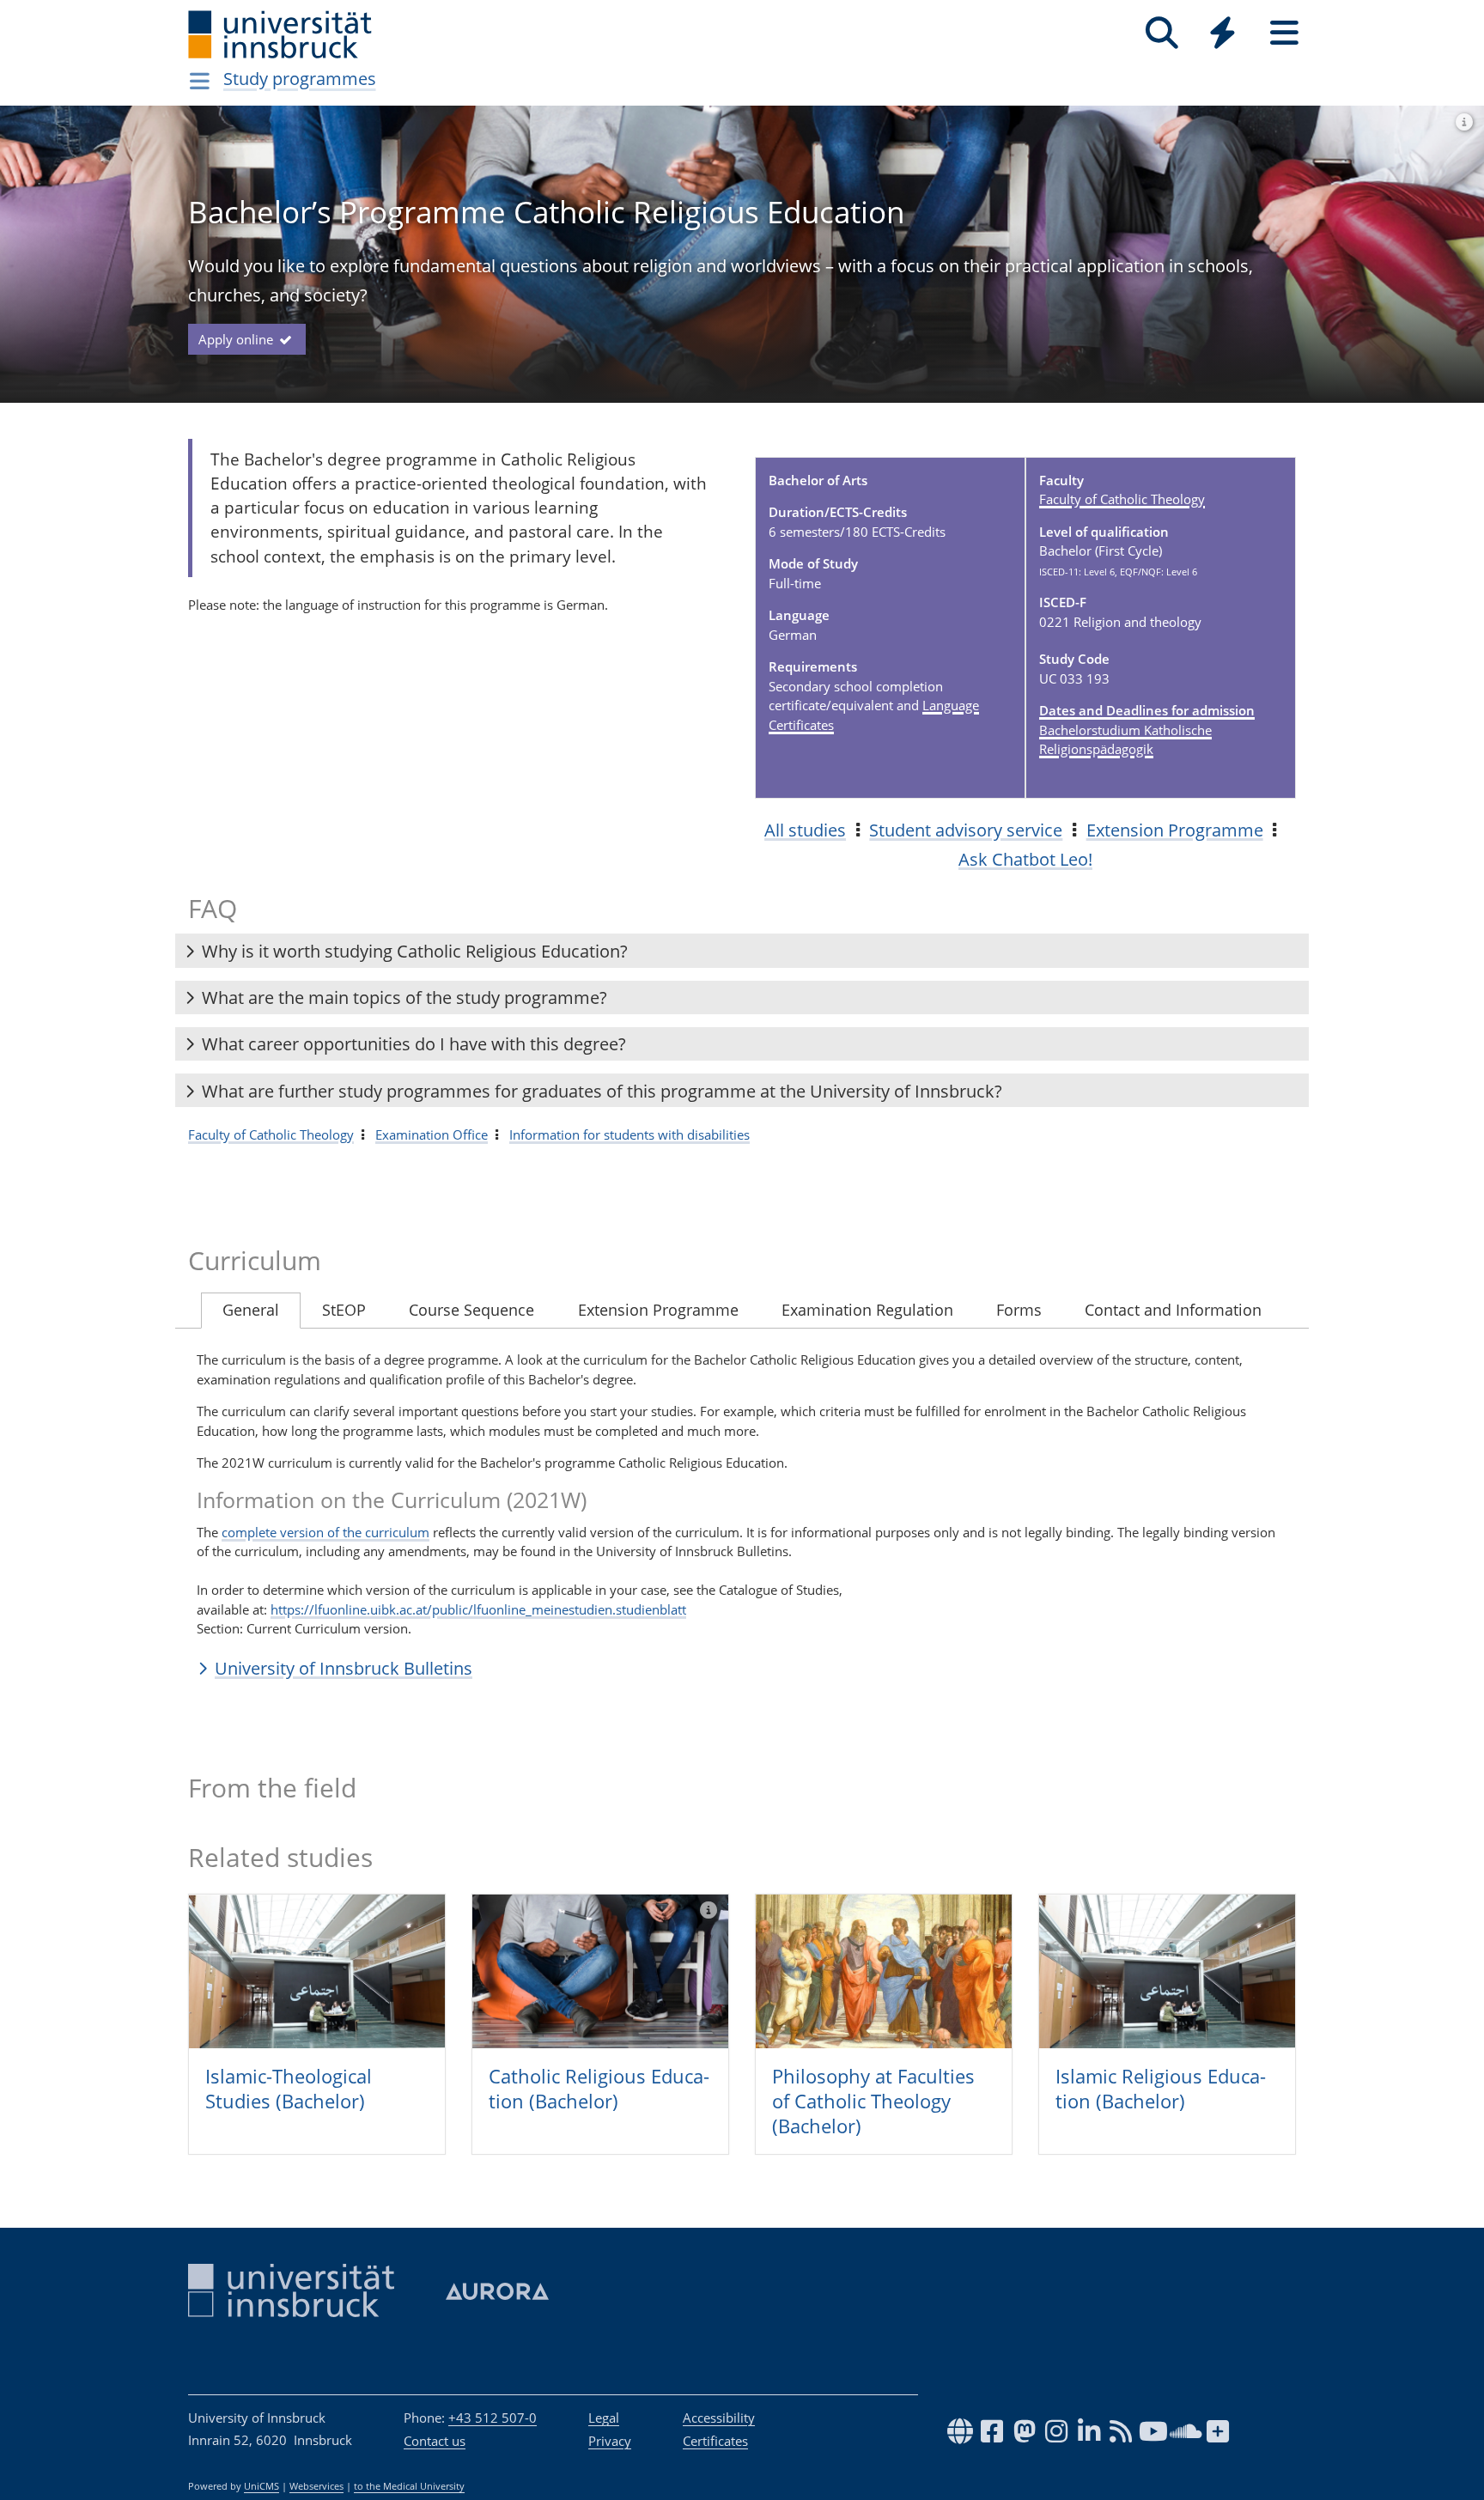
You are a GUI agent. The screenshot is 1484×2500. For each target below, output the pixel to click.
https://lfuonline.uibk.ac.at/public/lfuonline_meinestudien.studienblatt (478, 1609)
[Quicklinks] (1222, 33)
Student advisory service (966, 830)
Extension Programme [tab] (658, 1310)
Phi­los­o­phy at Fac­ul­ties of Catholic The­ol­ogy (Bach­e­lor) (873, 2100)
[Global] (1223, 35)
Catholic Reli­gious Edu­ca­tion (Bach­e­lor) (599, 2088)
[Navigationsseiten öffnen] (200, 81)
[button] (742, 951)
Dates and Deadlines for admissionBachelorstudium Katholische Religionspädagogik (1147, 730)
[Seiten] (1284, 33)
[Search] (1162, 33)
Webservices (316, 2486)
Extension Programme (1175, 830)
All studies (805, 830)
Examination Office (432, 1134)
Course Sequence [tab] (471, 1310)
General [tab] (251, 1310)
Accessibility (719, 2418)
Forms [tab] (1019, 1310)
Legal (604, 2418)
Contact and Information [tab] (1173, 1310)
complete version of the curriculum (325, 1532)
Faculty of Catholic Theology (1122, 499)
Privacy (610, 2441)
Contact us (435, 2441)
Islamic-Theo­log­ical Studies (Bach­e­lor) (289, 2088)
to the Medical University (409, 2486)
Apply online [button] (237, 339)
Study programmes (300, 79)
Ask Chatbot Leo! (1025, 859)
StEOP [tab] (344, 1310)
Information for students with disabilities (629, 1134)
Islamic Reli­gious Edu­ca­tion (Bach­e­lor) (1161, 2088)
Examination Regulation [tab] (867, 1310)
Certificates (715, 2441)
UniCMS (262, 2486)
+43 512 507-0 (493, 2418)
